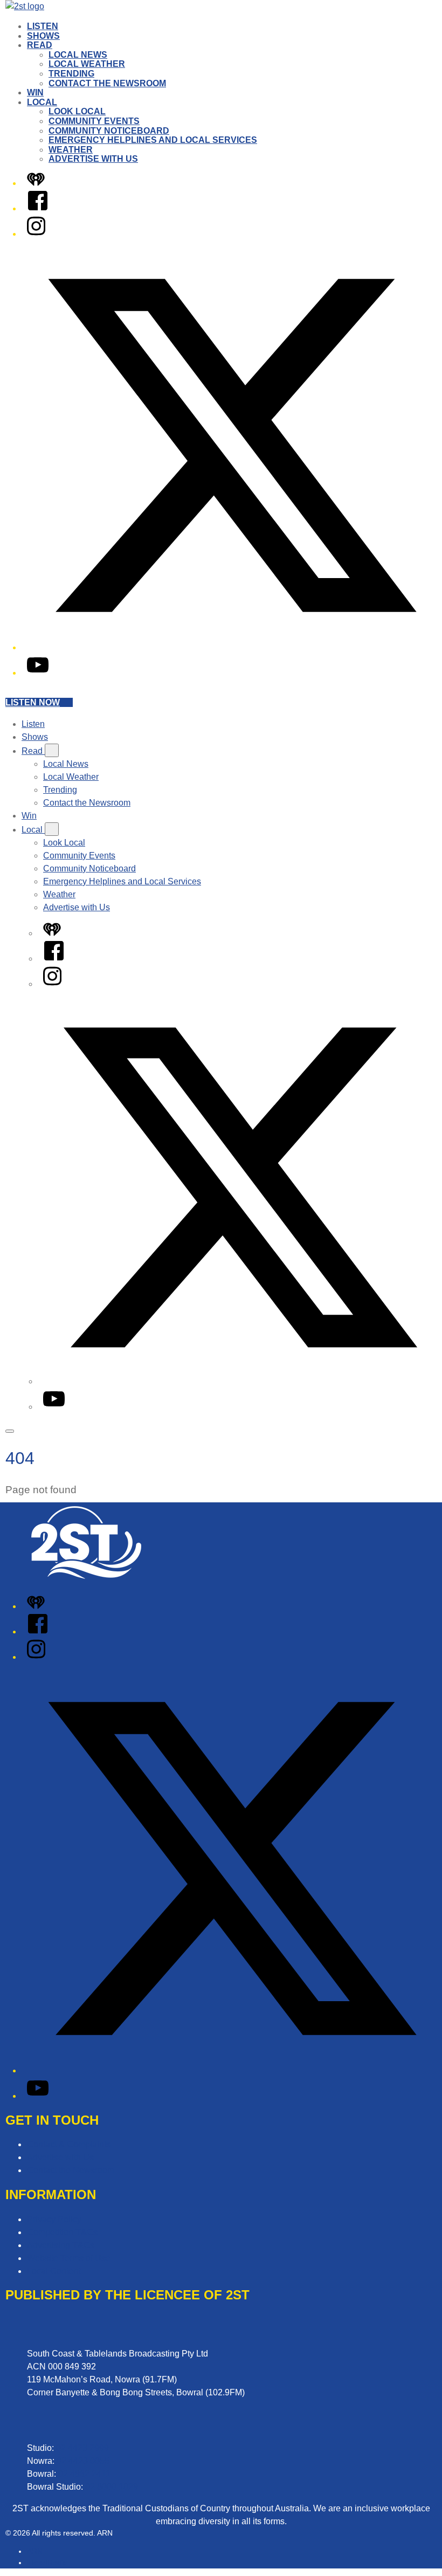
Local (42, 102)
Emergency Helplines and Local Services (153, 140)
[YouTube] (38, 673)
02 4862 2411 (84, 2474)
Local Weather (87, 64)
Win (35, 92)
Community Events (94, 121)
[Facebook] (38, 208)
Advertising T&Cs (61, 2245)
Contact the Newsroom (107, 83)
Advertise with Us (93, 159)
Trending (71, 74)
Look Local (77, 111)
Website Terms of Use (69, 2258)
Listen (43, 26)
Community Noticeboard (109, 131)
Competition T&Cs (62, 2232)
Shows (43, 36)
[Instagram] (36, 234)
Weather (71, 150)
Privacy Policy (54, 2219)
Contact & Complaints (69, 2144)
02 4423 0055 (83, 2461)
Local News (78, 55)
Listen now (33, 702)
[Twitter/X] (232, 647)
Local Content (54, 2271)
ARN (35, 2551)
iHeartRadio (47, 2563)
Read (40, 45)
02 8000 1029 (112, 2487)
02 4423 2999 (82, 2448)
